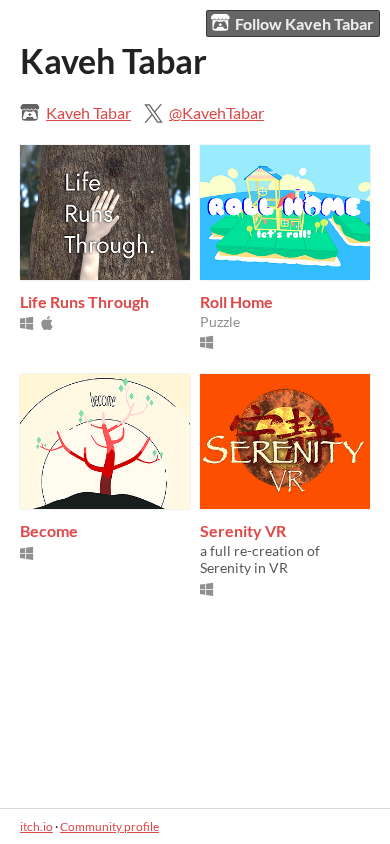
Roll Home (236, 301)
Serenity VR (243, 530)
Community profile (109, 826)
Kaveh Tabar (88, 112)
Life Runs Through (84, 301)
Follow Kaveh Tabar (304, 23)
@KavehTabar (216, 112)
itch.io (36, 826)
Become (49, 530)
